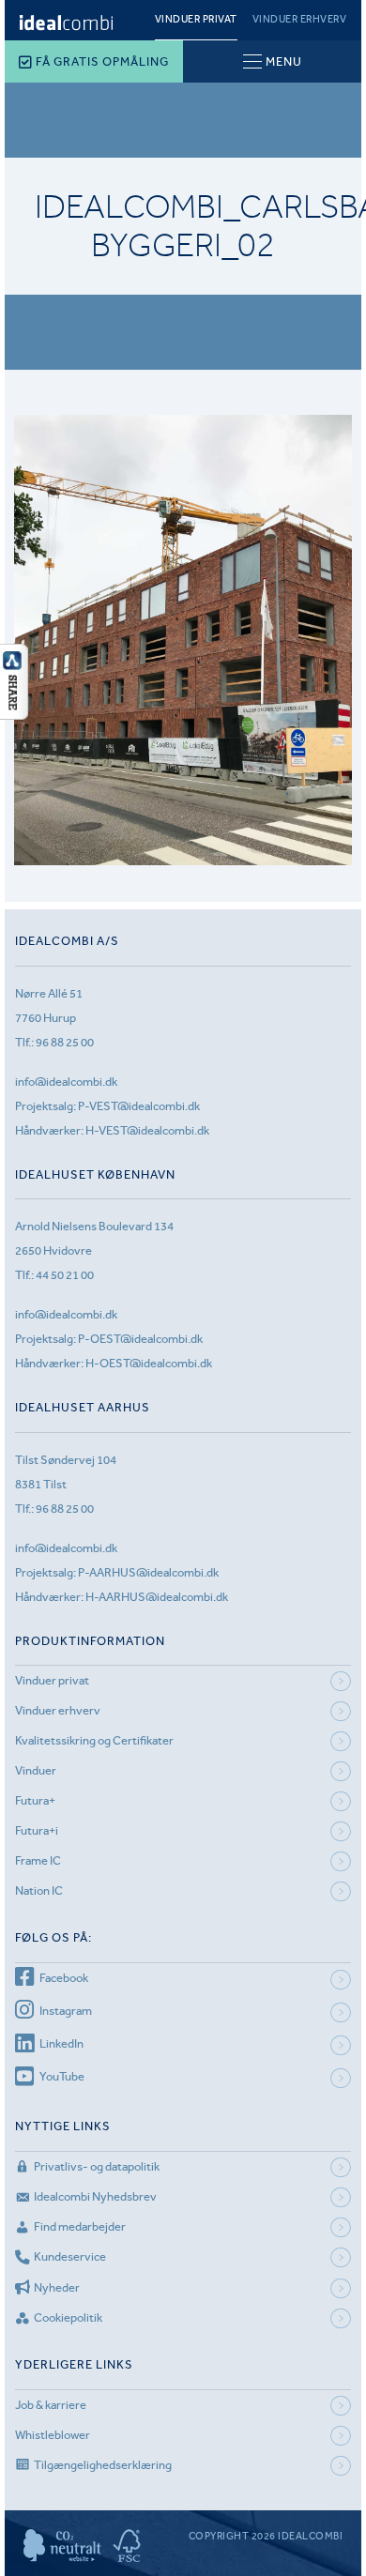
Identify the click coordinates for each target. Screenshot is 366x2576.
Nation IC (39, 1890)
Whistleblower (53, 2435)
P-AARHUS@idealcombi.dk (148, 1572)
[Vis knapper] (14, 714)
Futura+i (37, 1830)
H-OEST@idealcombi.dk (149, 1363)
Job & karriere (51, 2405)
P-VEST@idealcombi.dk (139, 1106)
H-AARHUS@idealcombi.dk (157, 1597)
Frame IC (38, 1860)
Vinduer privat (196, 19)
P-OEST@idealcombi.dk (140, 1339)
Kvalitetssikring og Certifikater (94, 1740)
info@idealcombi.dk (66, 1082)
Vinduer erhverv (300, 19)
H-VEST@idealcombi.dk (147, 1130)
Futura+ (35, 1800)
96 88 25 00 (65, 1042)
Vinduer (36, 1770)
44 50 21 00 (65, 1275)
